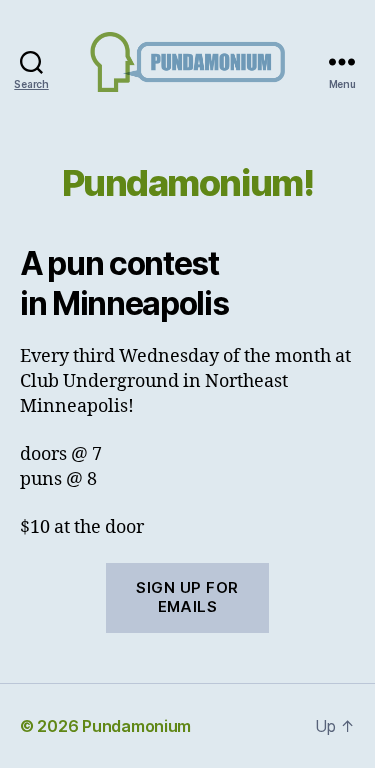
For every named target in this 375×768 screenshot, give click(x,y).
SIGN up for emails (187, 597)
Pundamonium (136, 726)
